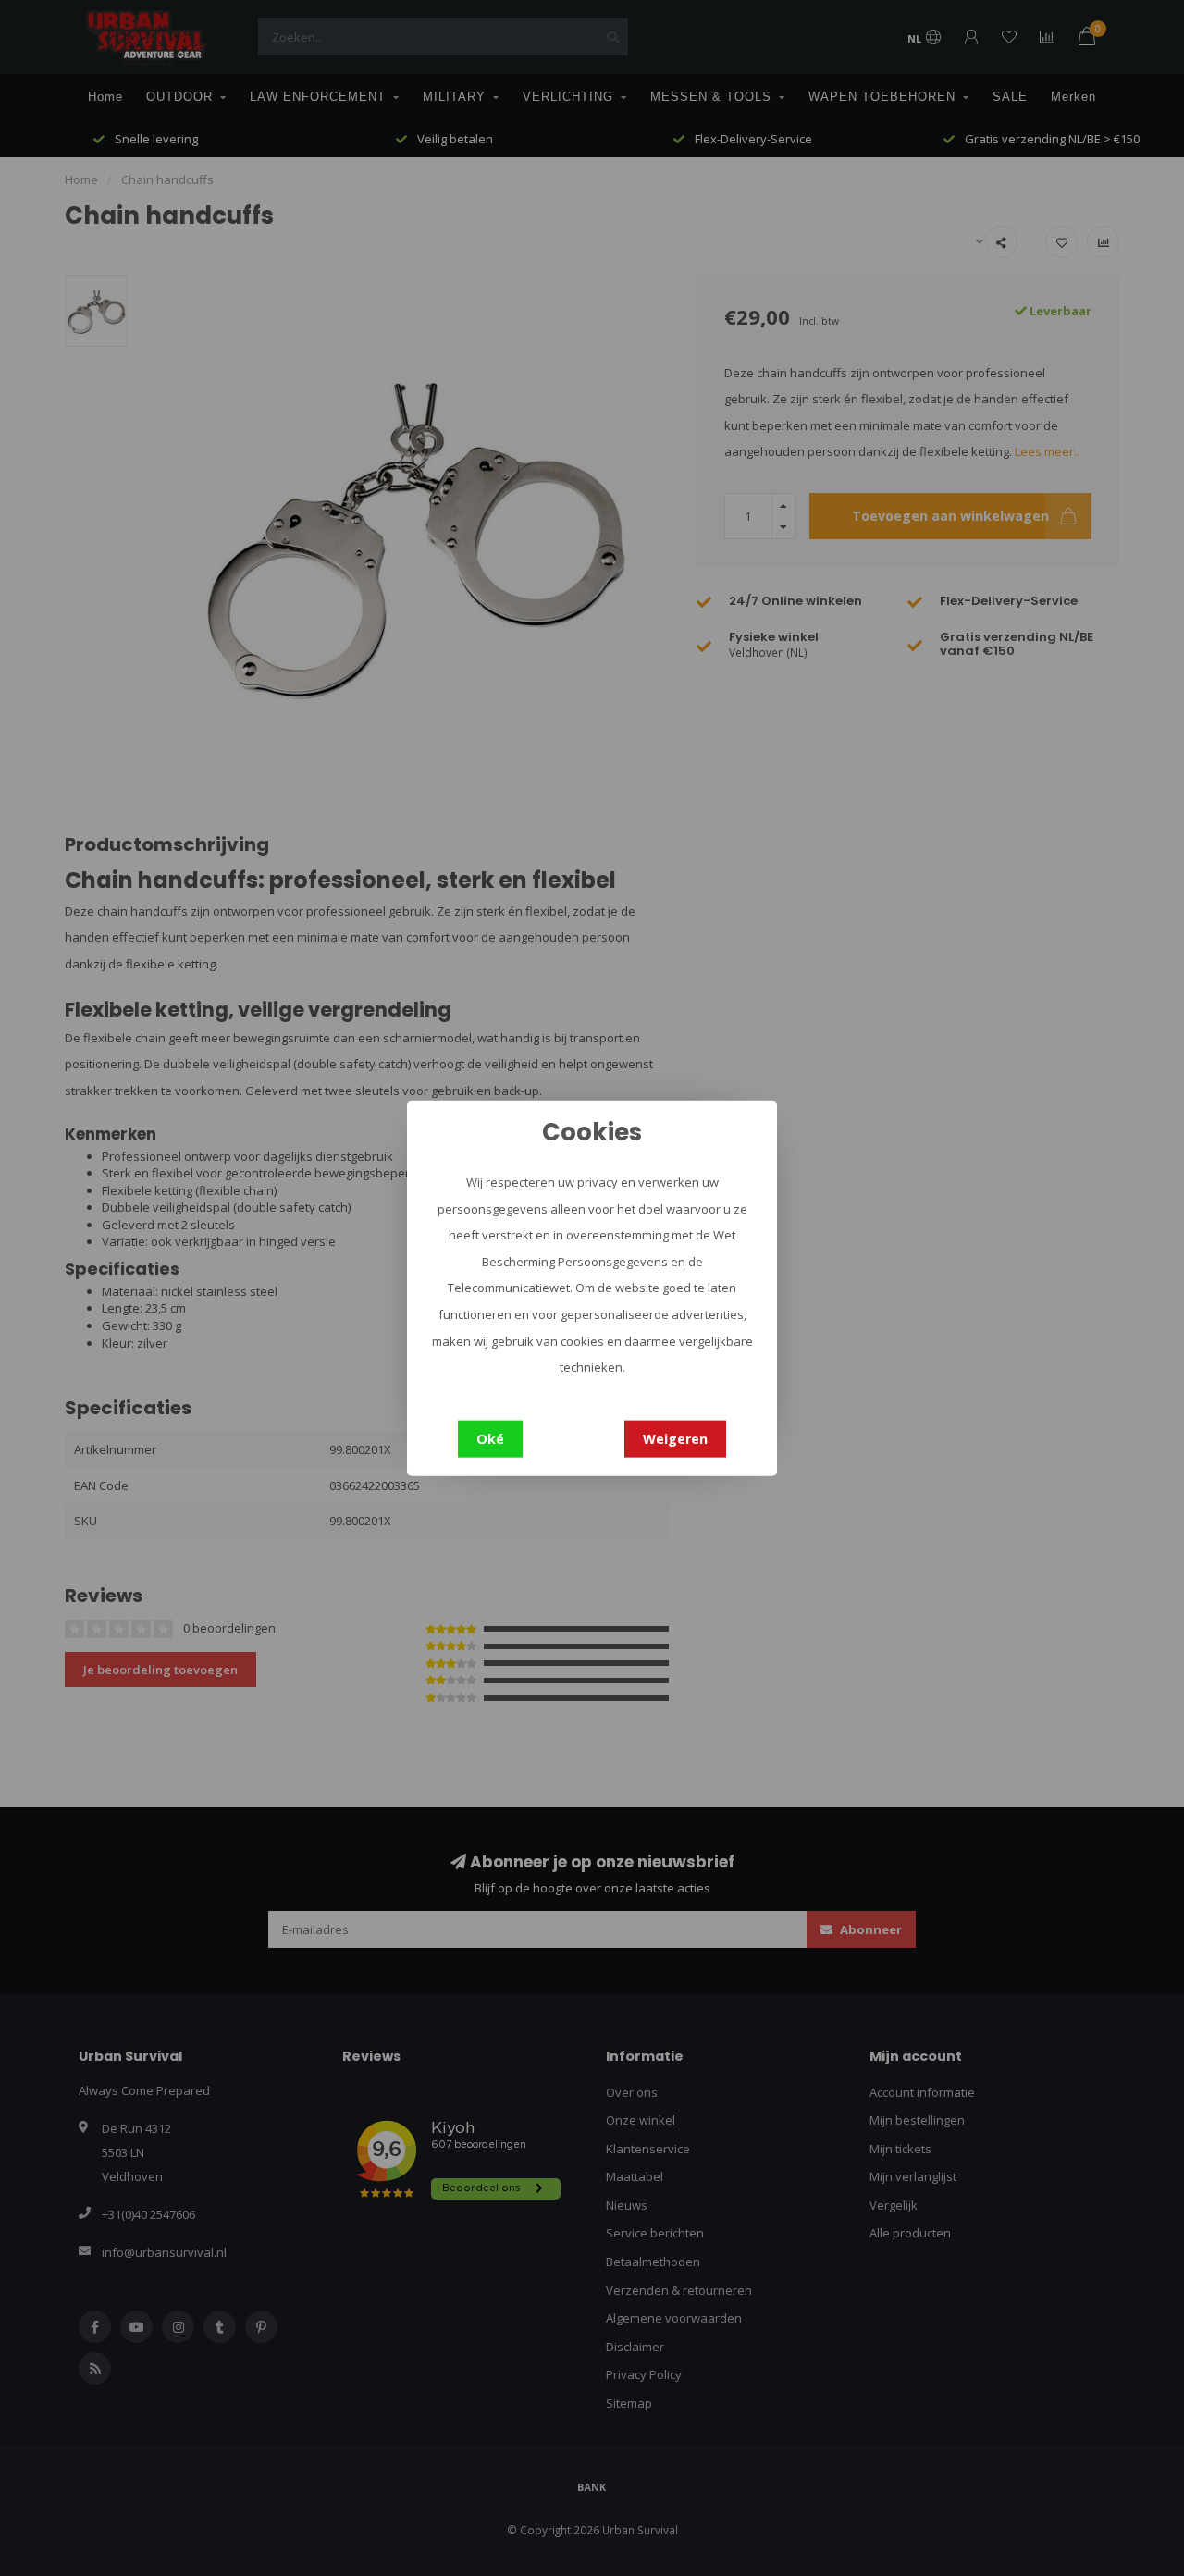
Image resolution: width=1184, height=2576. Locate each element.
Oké (490, 1438)
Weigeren (675, 1438)
